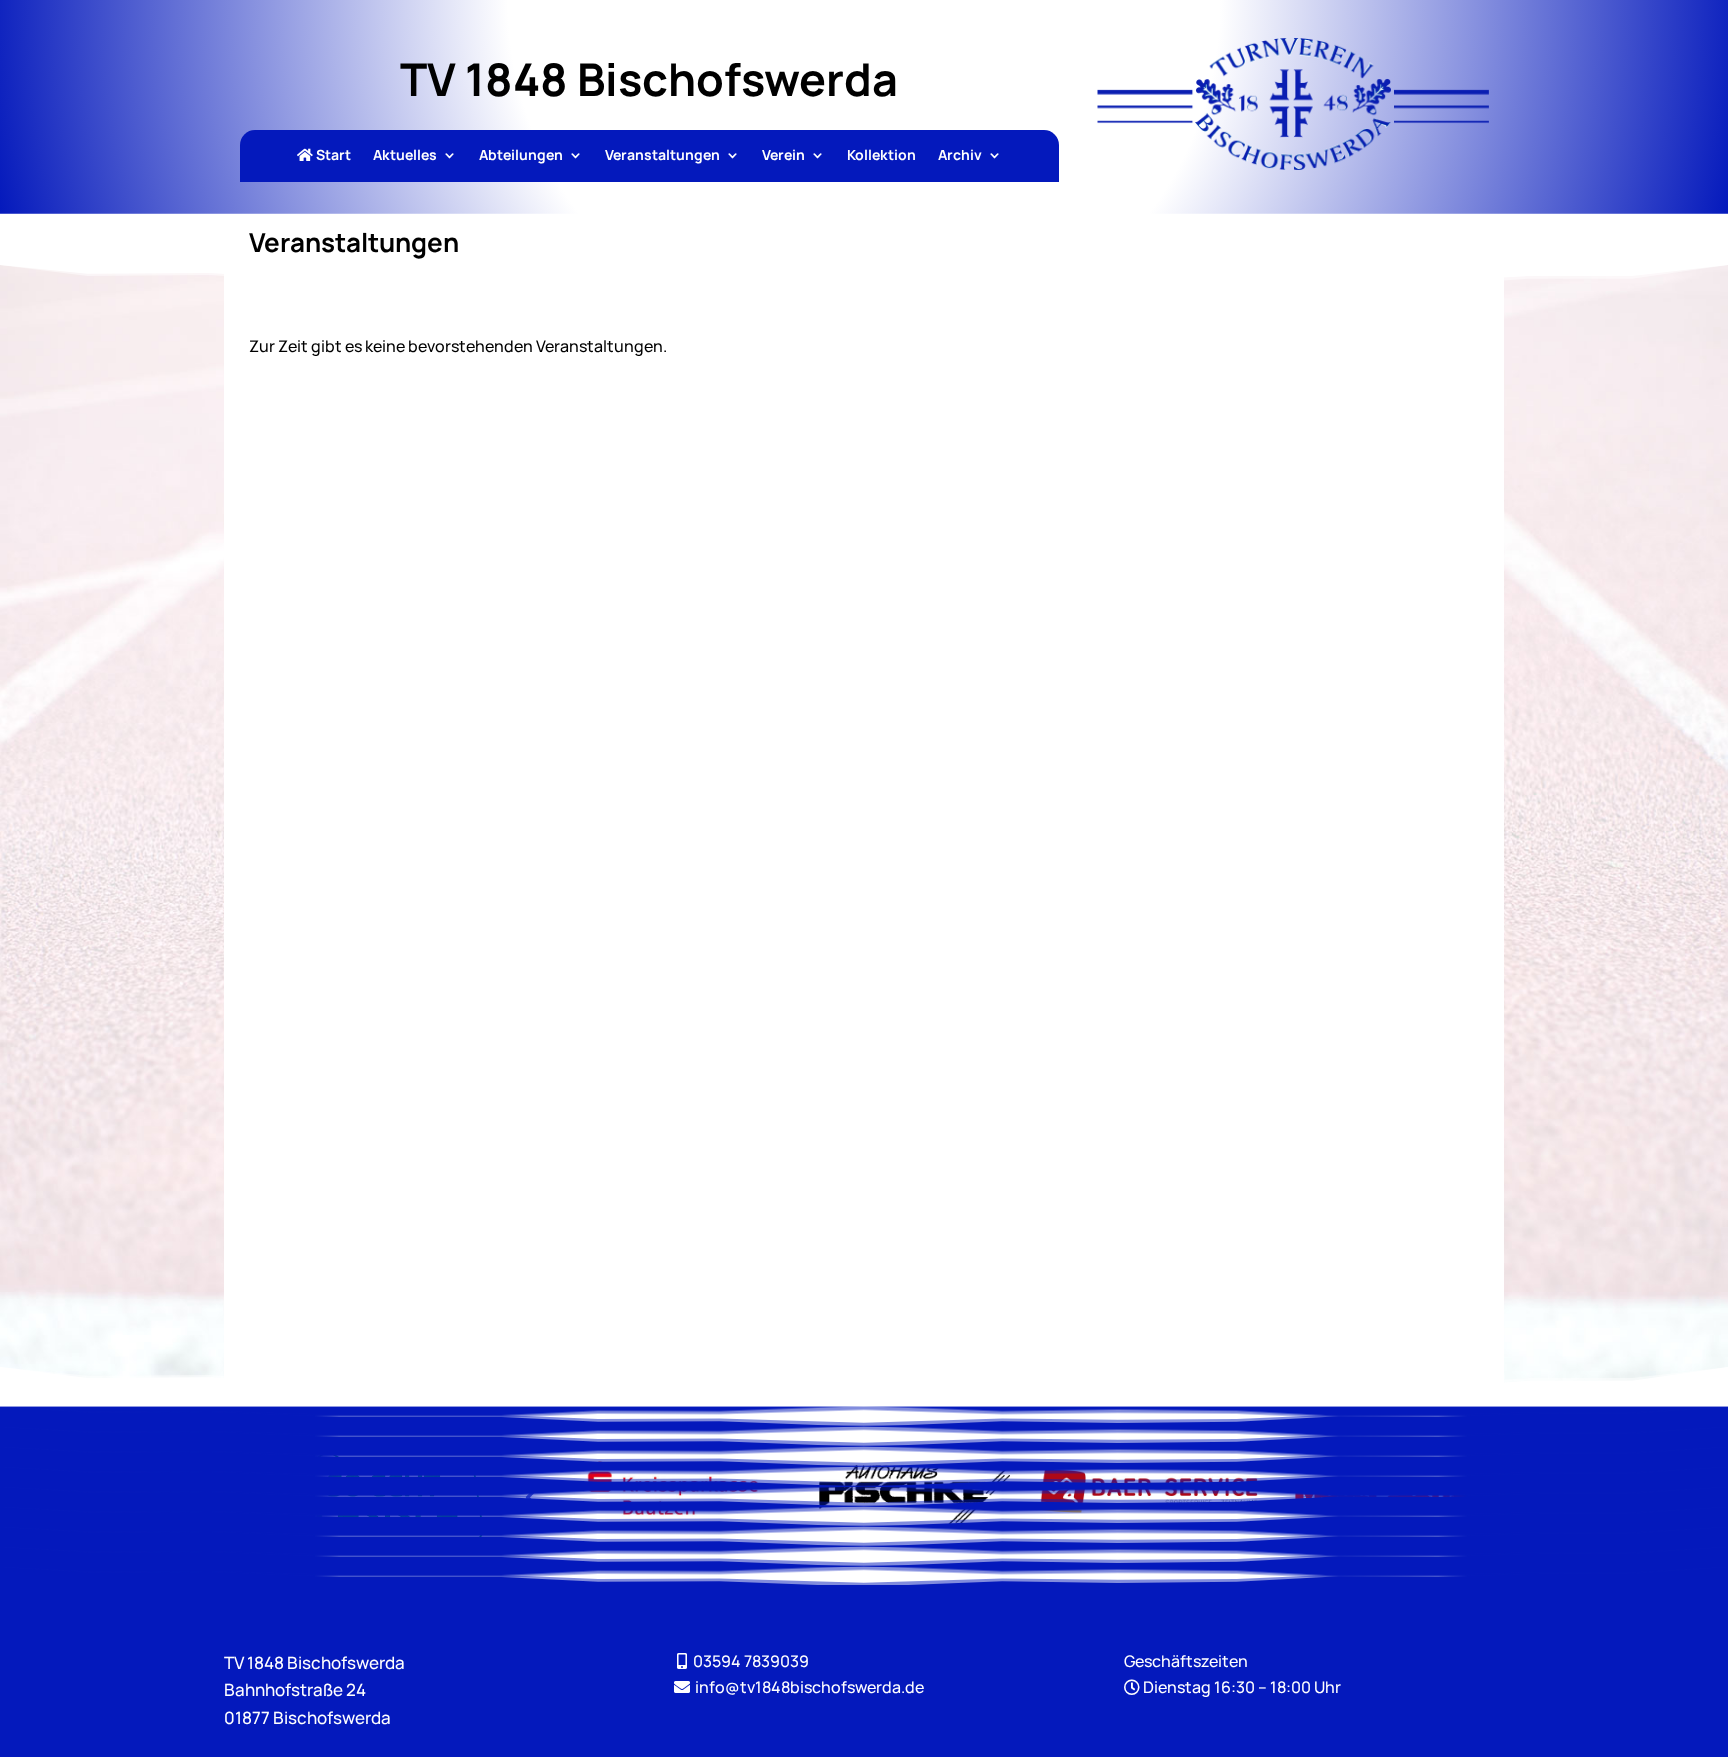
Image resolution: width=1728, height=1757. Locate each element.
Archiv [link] (960, 156)
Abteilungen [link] (521, 156)
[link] (1293, 164)
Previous (531, 1496)
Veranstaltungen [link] (662, 156)
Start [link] (332, 156)
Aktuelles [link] (405, 156)
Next (1527, 1496)
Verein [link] (783, 156)
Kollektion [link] (881, 156)
